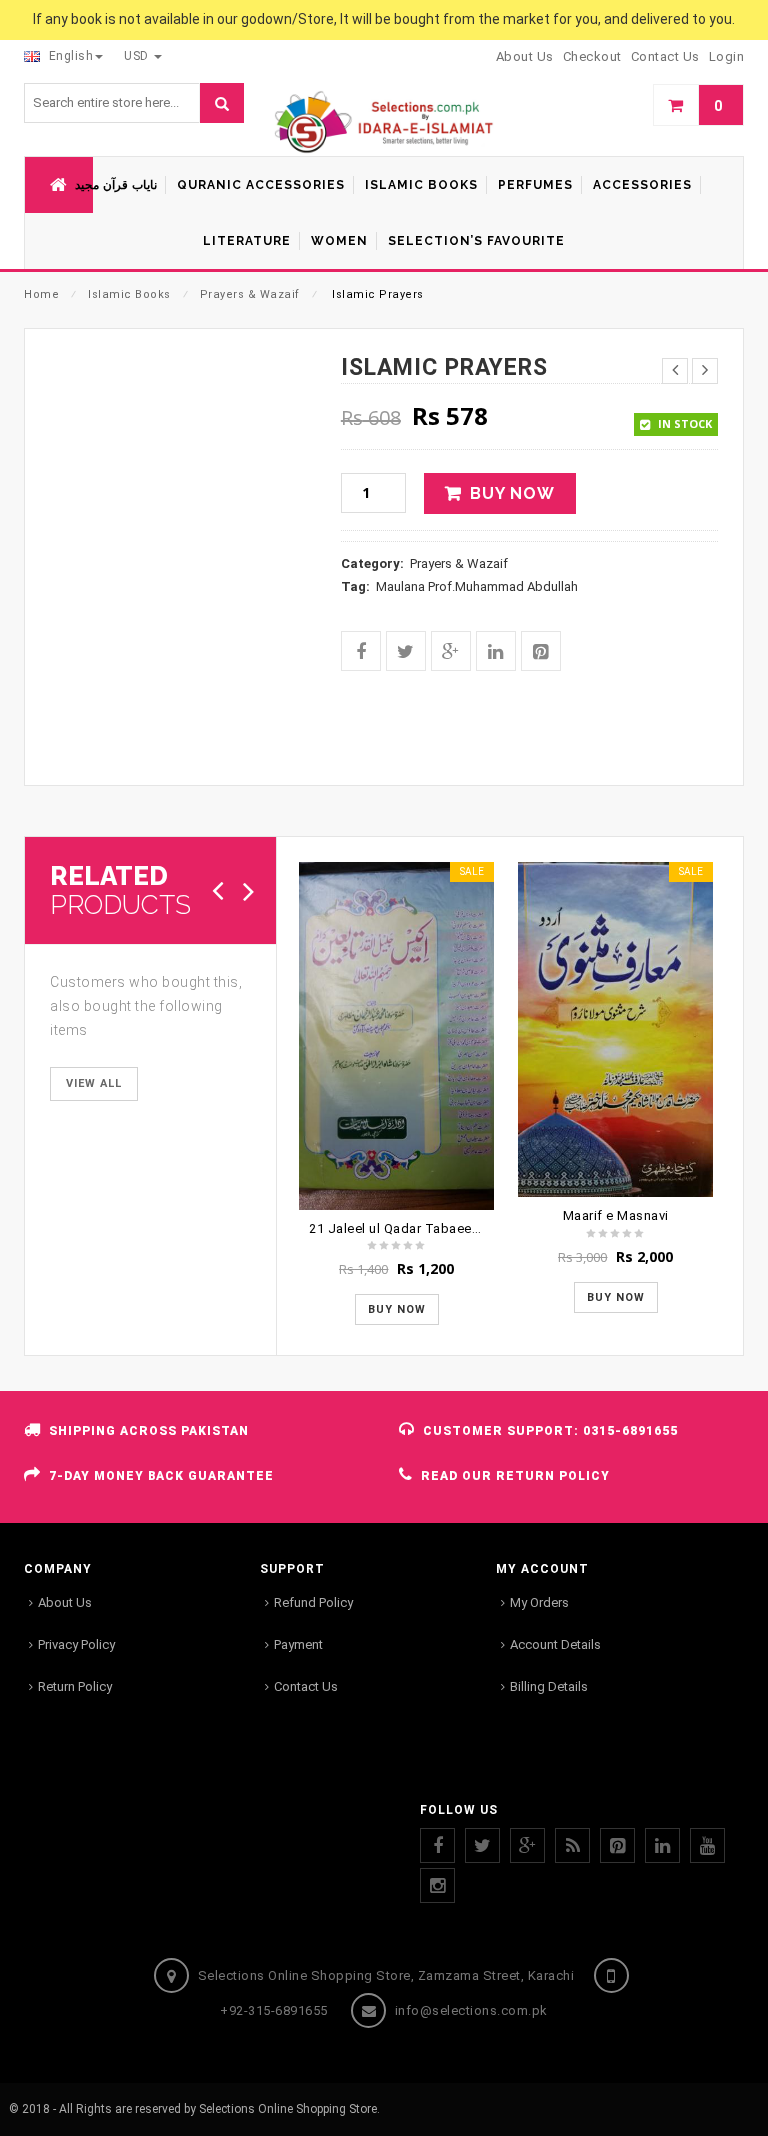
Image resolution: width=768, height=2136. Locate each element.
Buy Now (512, 493)
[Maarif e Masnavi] (615, 1029)
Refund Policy (313, 1602)
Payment (298, 1644)
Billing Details (549, 1686)
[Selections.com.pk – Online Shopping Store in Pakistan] (384, 123)
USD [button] (138, 56)
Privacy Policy (76, 1644)
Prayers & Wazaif (250, 294)
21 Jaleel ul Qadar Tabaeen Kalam (415, 1228)
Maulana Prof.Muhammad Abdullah (477, 586)
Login (727, 56)
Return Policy (75, 1686)
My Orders (539, 1602)
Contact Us (306, 1686)
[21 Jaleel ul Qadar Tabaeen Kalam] (396, 1035)
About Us (65, 1602)
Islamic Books (129, 294)
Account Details (555, 1644)
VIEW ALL (94, 1083)
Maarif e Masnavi (616, 1215)
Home (41, 294)
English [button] (69, 56)
